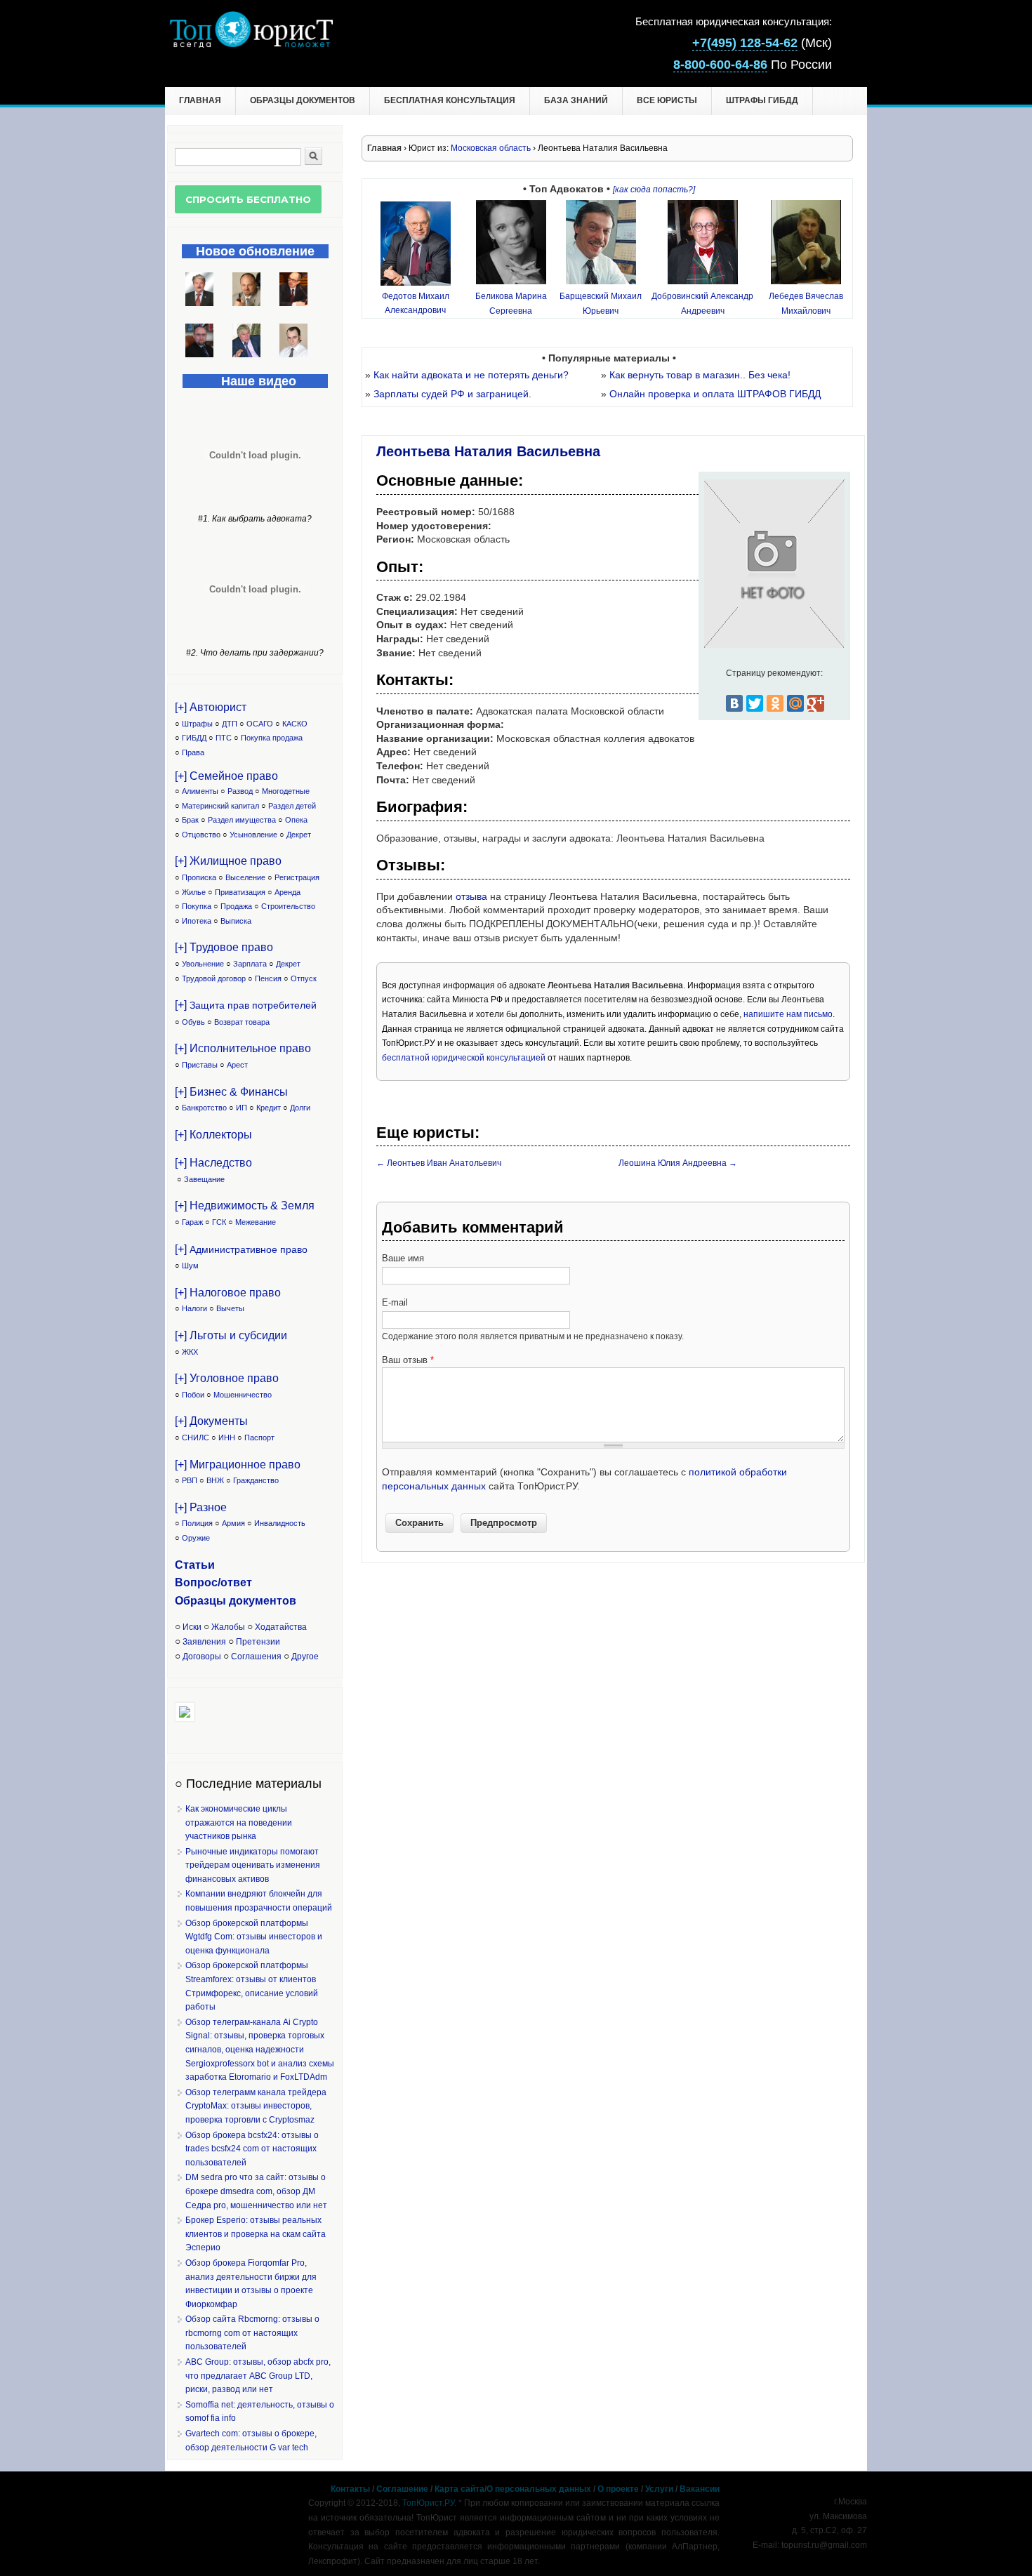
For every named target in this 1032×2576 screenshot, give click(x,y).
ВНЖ (215, 1480)
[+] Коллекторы (213, 1135)
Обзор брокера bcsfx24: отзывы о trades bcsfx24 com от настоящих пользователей (252, 2149)
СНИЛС (196, 1438)
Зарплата (250, 964)
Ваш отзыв (408, 1360)
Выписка (236, 921)
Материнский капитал (220, 806)
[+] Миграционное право (238, 1465)
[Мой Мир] (795, 703)
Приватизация (240, 892)
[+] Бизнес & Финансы (231, 1092)
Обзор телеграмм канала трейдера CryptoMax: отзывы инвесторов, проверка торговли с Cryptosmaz (256, 2106)
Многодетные (286, 791)
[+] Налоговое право (228, 1293)
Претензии (258, 1642)
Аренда (287, 892)
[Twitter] (755, 703)
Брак (190, 820)
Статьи (195, 1565)
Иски (192, 1627)
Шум (190, 1266)
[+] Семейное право (226, 776)
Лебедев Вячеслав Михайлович (806, 303)
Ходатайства (281, 1627)
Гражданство (256, 1480)
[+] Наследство (213, 1163)
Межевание (256, 1222)
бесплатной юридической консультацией (464, 1058)
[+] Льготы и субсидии (231, 1335)
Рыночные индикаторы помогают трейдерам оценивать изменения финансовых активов (253, 1865)
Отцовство (201, 835)
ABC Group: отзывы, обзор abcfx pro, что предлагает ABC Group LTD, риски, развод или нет (258, 2376)
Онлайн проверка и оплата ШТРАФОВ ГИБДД (715, 394)
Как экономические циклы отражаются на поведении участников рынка (239, 1823)
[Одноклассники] (775, 703)
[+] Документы (211, 1421)
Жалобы (228, 1627)
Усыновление (253, 835)
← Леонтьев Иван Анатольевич (439, 1163)
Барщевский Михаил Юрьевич (601, 303)
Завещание (204, 1179)
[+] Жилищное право (228, 861)
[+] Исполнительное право (243, 1048)
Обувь (193, 1022)
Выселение (245, 877)
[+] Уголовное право (227, 1378)
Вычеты (230, 1308)
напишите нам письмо (788, 1014)
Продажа (236, 906)
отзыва (471, 896)
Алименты (200, 791)
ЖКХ (190, 1352)
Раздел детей (292, 806)
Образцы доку (215, 1601)
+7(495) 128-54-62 (745, 43)
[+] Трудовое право (224, 947)
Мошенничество (243, 1395)
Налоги (194, 1308)
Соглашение (402, 2489)
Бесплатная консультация (450, 100)
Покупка (197, 906)
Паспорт (259, 1438)
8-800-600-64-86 (720, 65)
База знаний (576, 100)
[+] (246, 1005)
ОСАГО (260, 724)
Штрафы (197, 724)
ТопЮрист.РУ (428, 2503)
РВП (190, 1480)
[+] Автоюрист (211, 707)
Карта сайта (459, 2489)
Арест (237, 1065)
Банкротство (204, 1108)
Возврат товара (242, 1022)
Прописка (199, 877)
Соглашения (256, 1657)
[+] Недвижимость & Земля (245, 1206)
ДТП (230, 724)
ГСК (219, 1222)
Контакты (350, 2489)
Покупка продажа (272, 738)
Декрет (299, 835)
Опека (296, 820)
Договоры (202, 1657)
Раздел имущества (242, 820)
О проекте (618, 2489)
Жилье (194, 892)
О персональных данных (539, 2489)
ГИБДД (194, 738)
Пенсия (268, 978)
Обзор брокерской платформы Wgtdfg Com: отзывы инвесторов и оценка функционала (254, 1937)
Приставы (200, 1065)
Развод (240, 791)
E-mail (395, 1302)
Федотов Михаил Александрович (416, 303)
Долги (300, 1108)
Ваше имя (403, 1258)
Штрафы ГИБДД (762, 100)
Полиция (197, 1523)
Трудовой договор (214, 978)
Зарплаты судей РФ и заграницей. (452, 394)
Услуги (659, 2489)
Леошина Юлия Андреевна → (678, 1163)
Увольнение (203, 964)
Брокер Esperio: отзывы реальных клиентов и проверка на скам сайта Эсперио (256, 2234)
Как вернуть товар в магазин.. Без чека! (700, 375)
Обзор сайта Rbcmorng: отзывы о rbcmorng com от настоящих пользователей (252, 2333)
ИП (242, 1108)
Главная (200, 100)
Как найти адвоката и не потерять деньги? (471, 375)
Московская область (491, 148)
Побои (193, 1395)
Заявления (204, 1642)
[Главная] (251, 44)
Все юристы (667, 100)
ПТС (224, 738)
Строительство (288, 906)
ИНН (227, 1438)
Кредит (269, 1108)
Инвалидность (280, 1523)
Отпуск (304, 978)
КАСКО (295, 724)
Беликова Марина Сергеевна (511, 303)
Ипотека (197, 921)
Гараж (192, 1222)
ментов (276, 1601)
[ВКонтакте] (734, 703)
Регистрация (297, 877)
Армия (233, 1523)
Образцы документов (303, 100)
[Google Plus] (816, 703)
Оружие (196, 1538)
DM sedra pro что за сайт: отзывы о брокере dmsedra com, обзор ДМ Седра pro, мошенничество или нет (256, 2191)
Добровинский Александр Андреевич (702, 303)
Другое (305, 1657)
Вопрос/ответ (213, 1582)
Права (193, 752)
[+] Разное (201, 1507)
